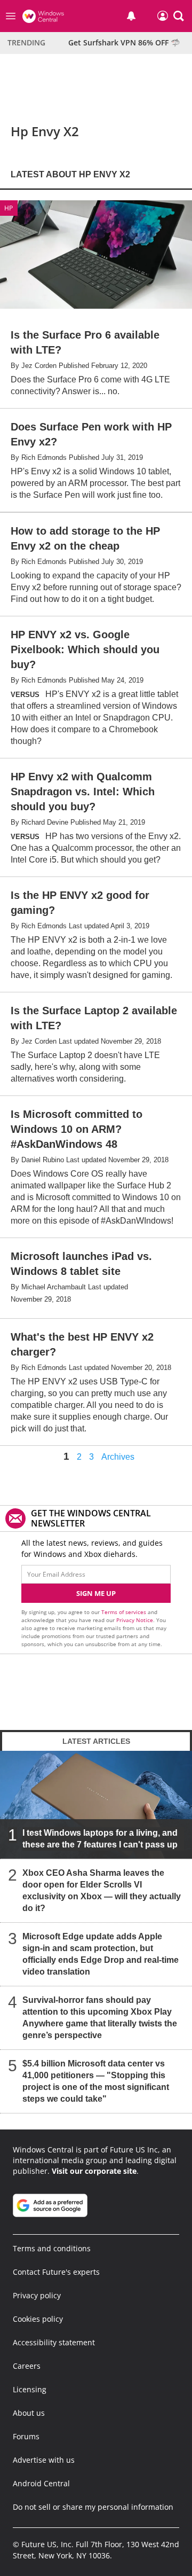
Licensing (30, 2389)
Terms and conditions (52, 2248)
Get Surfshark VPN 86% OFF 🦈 (124, 42)
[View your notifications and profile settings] (131, 16)
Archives (118, 1457)
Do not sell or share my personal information (93, 2507)
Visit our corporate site (94, 2171)
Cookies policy (38, 2319)
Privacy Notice (135, 1620)
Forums (26, 2436)
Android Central (41, 2483)
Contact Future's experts (56, 2272)
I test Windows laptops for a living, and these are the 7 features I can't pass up (100, 1839)
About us (29, 2413)
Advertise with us (44, 2460)
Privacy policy (37, 2295)
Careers (27, 2366)
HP (9, 208)
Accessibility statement (54, 2342)
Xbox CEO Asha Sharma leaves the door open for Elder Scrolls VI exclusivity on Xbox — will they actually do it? (102, 1890)
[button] (179, 16)
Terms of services (125, 1612)
